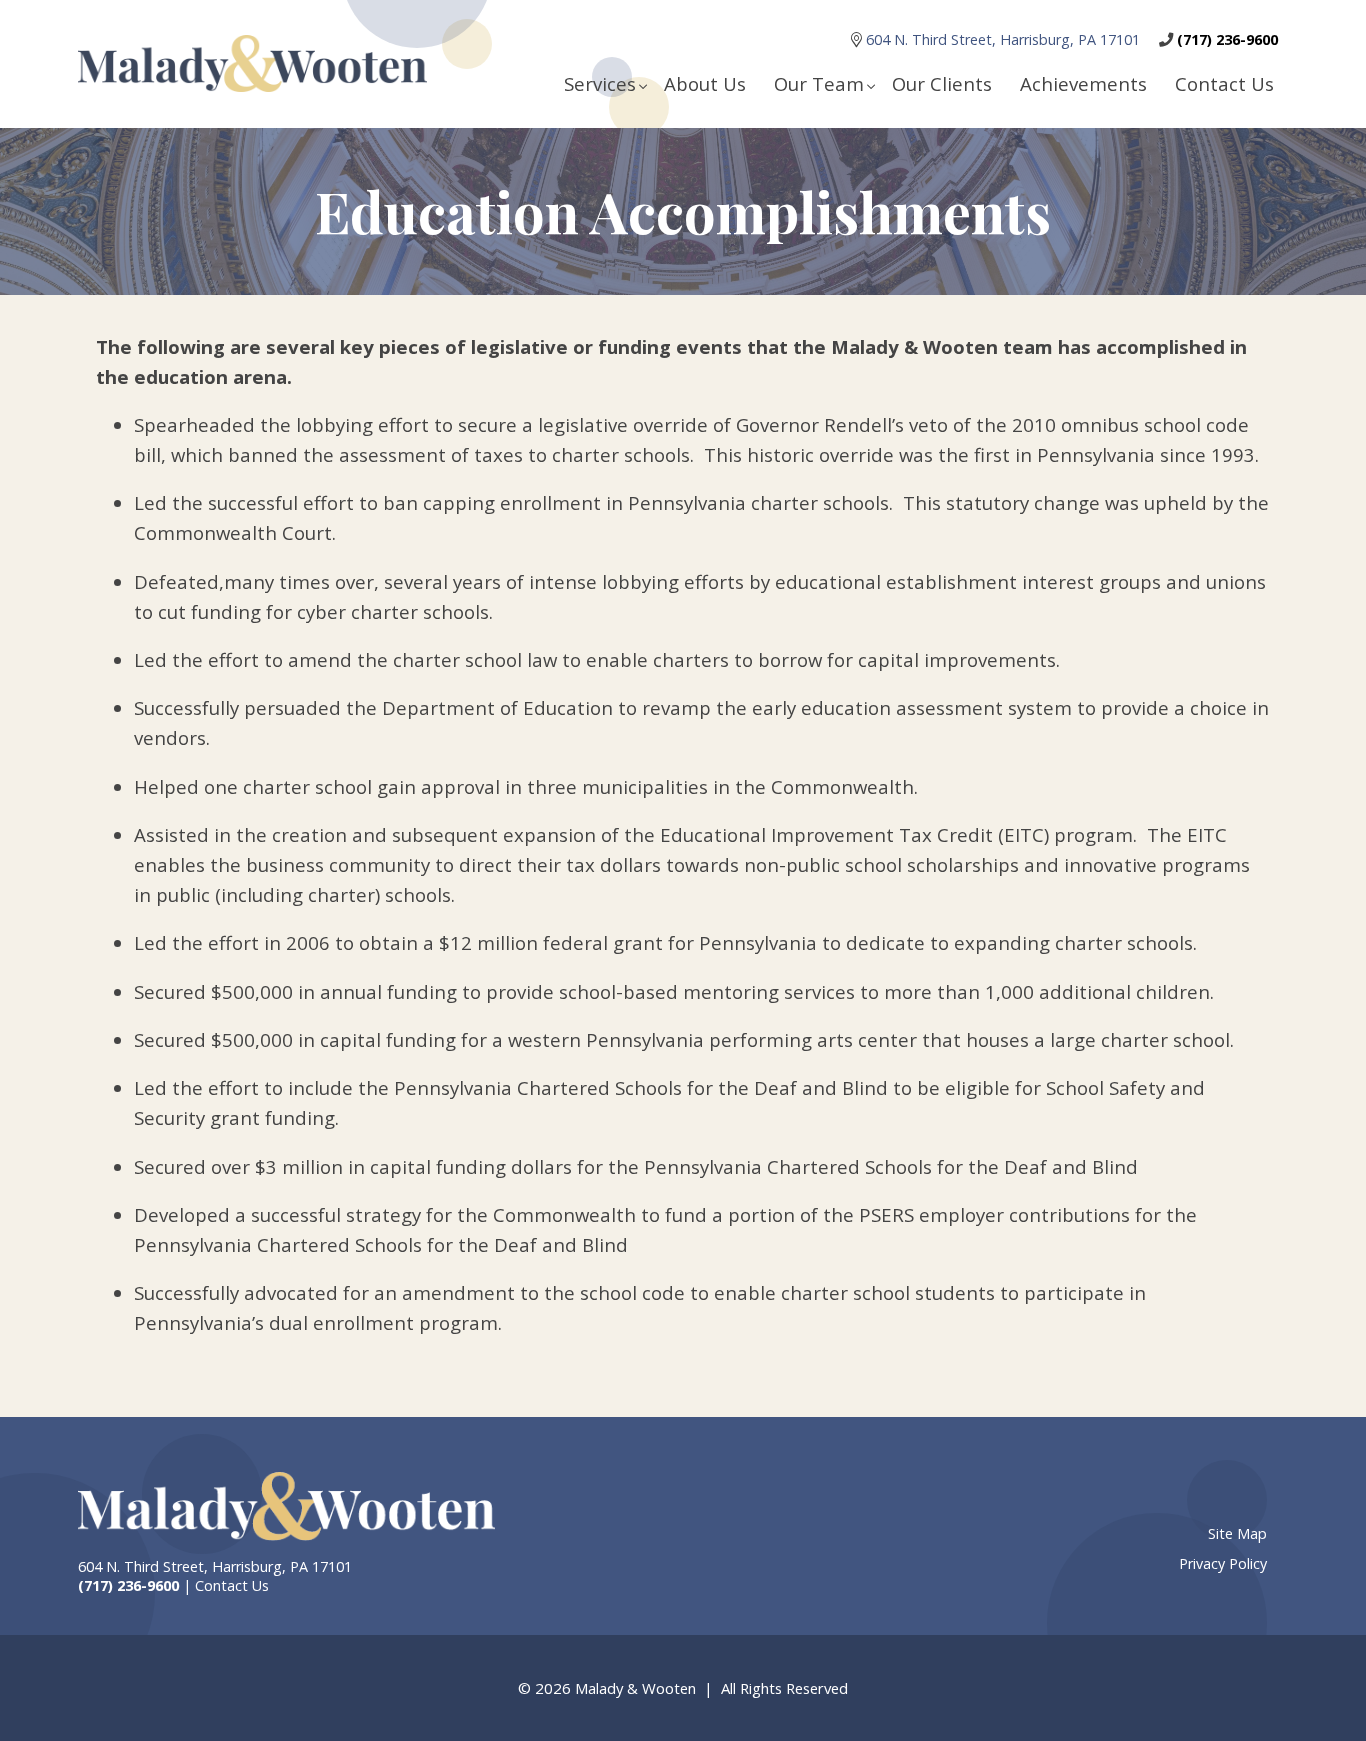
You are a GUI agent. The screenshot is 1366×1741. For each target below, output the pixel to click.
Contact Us (1224, 83)
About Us (705, 83)
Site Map (1237, 1533)
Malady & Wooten (252, 64)
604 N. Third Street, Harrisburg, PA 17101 (1005, 39)
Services (600, 83)
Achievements (1083, 83)
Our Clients (942, 83)
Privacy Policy (1223, 1563)
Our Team (819, 83)
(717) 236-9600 (1227, 39)
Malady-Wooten (286, 1507)
